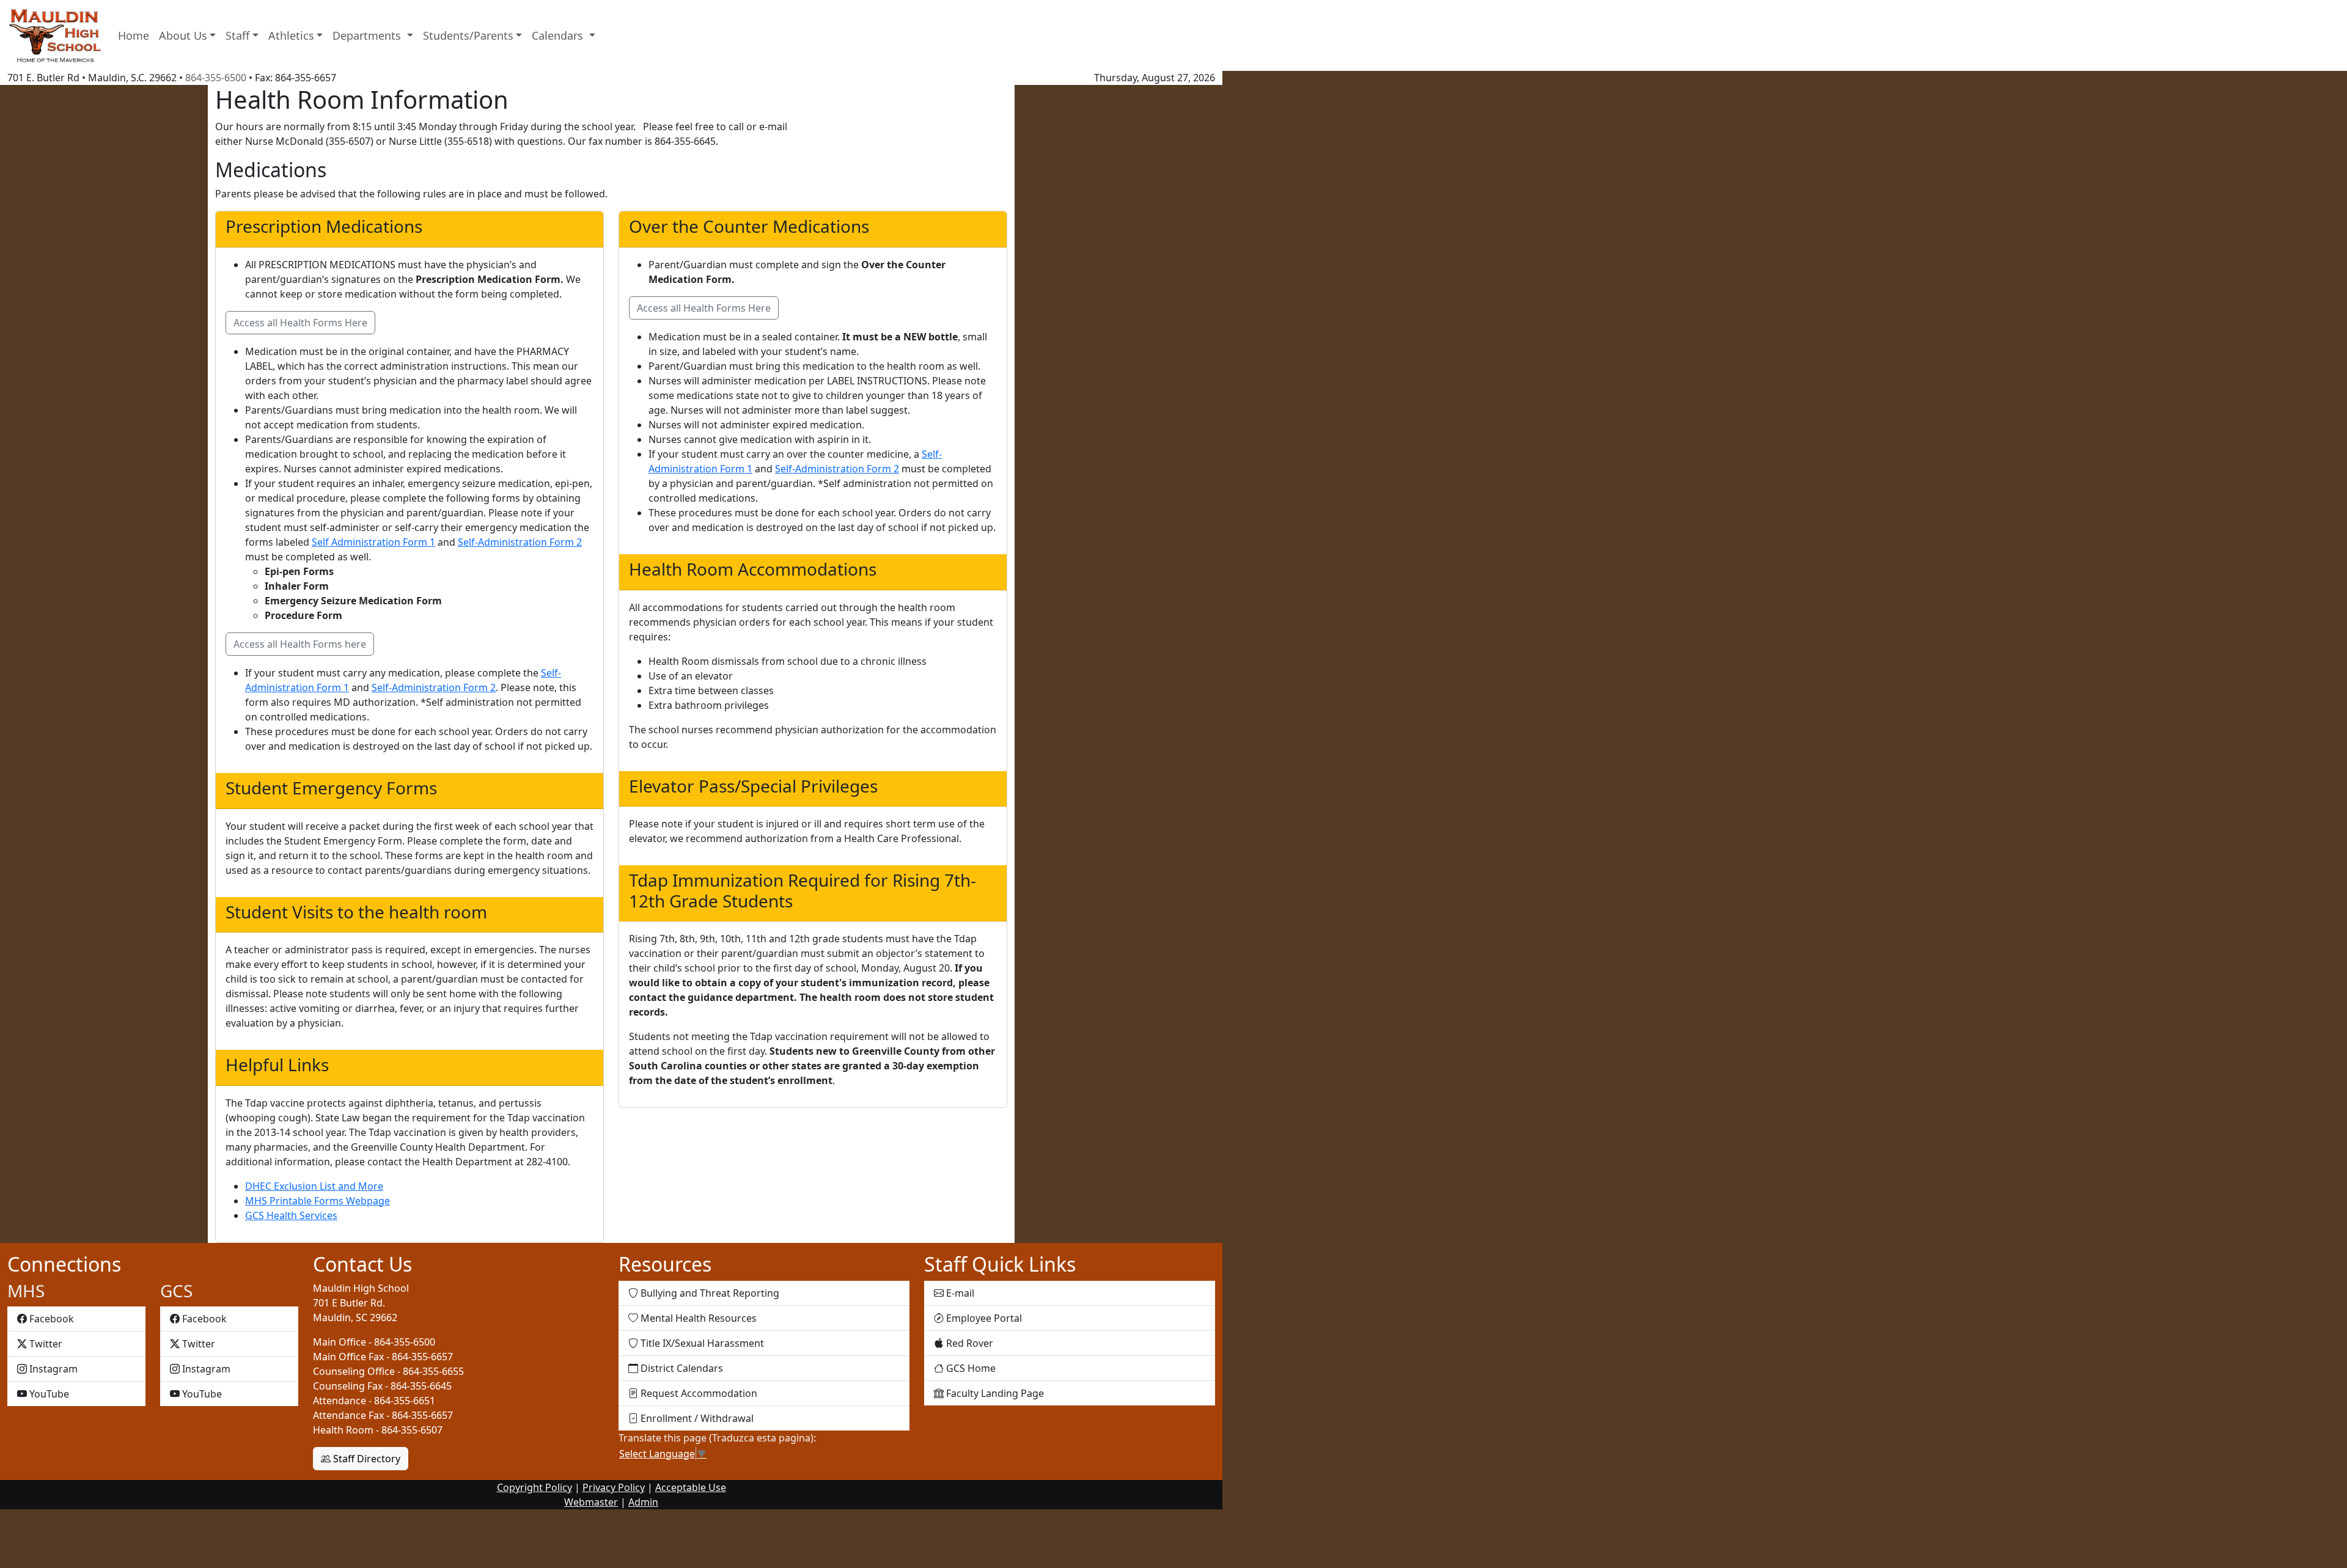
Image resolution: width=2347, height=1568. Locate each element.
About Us (183, 35)
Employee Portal (983, 1318)
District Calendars (681, 1368)
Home (134, 35)
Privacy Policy (614, 1487)
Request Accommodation (698, 1393)
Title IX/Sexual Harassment (701, 1343)
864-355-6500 (216, 78)
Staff (237, 35)
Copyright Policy (534, 1487)
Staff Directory (365, 1459)
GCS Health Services (291, 1215)
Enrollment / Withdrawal (696, 1418)
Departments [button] (368, 35)
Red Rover (968, 1343)
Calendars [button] (559, 35)
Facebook (51, 1318)
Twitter (46, 1343)
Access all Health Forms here (300, 644)
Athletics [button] (291, 35)
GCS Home (970, 1368)
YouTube (49, 1394)
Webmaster (591, 1502)
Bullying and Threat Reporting (709, 1293)
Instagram (53, 1368)
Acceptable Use (691, 1487)
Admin (643, 1502)
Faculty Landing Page (994, 1393)
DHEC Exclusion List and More (314, 1186)
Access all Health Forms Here (300, 323)
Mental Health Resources (697, 1318)
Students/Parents (468, 35)
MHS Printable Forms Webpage (318, 1201)
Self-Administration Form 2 (520, 542)
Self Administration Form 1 (373, 542)
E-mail (959, 1293)
